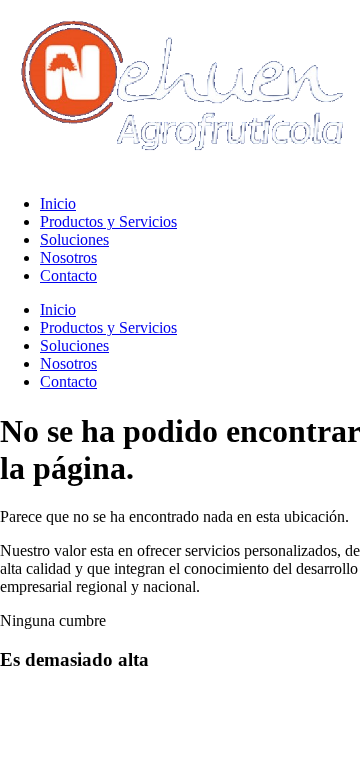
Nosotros (68, 257)
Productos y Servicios (108, 221)
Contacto (68, 275)
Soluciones (74, 239)
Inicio (58, 203)
